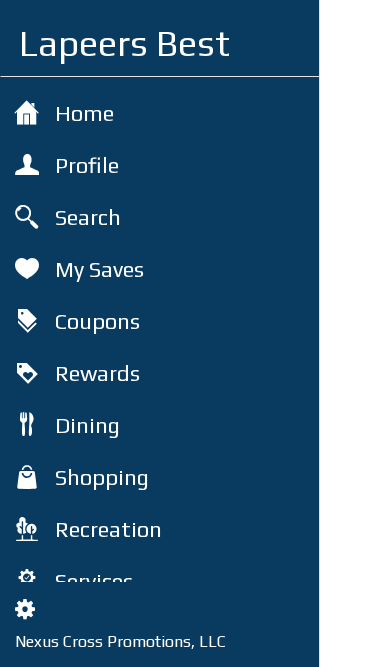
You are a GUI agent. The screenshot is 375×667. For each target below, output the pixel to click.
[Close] (348, 28)
